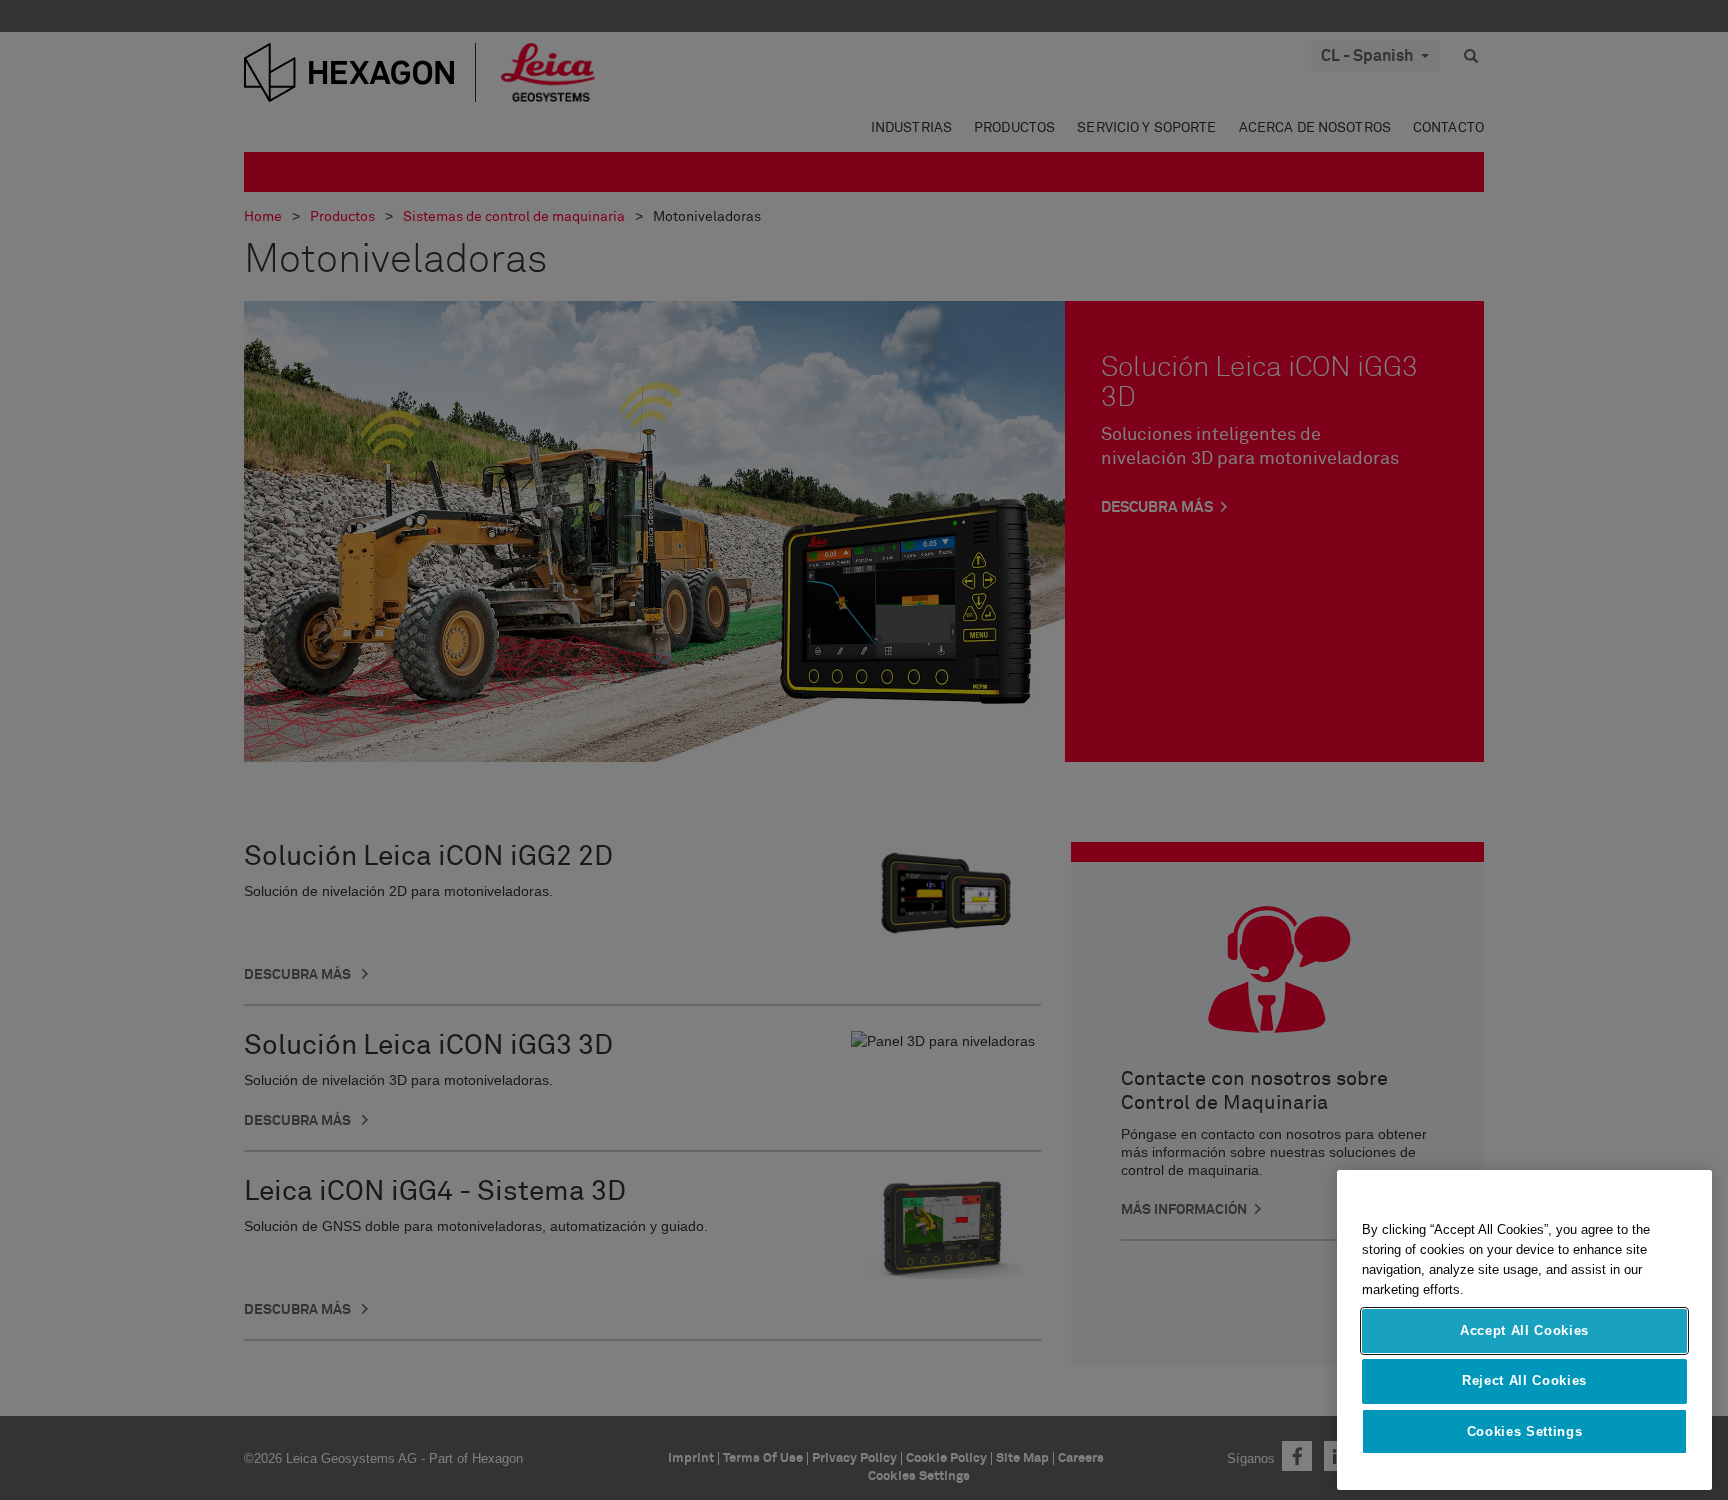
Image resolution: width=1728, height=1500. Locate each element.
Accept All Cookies (1524, 1330)
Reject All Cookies (1524, 1380)
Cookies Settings (1525, 1431)
